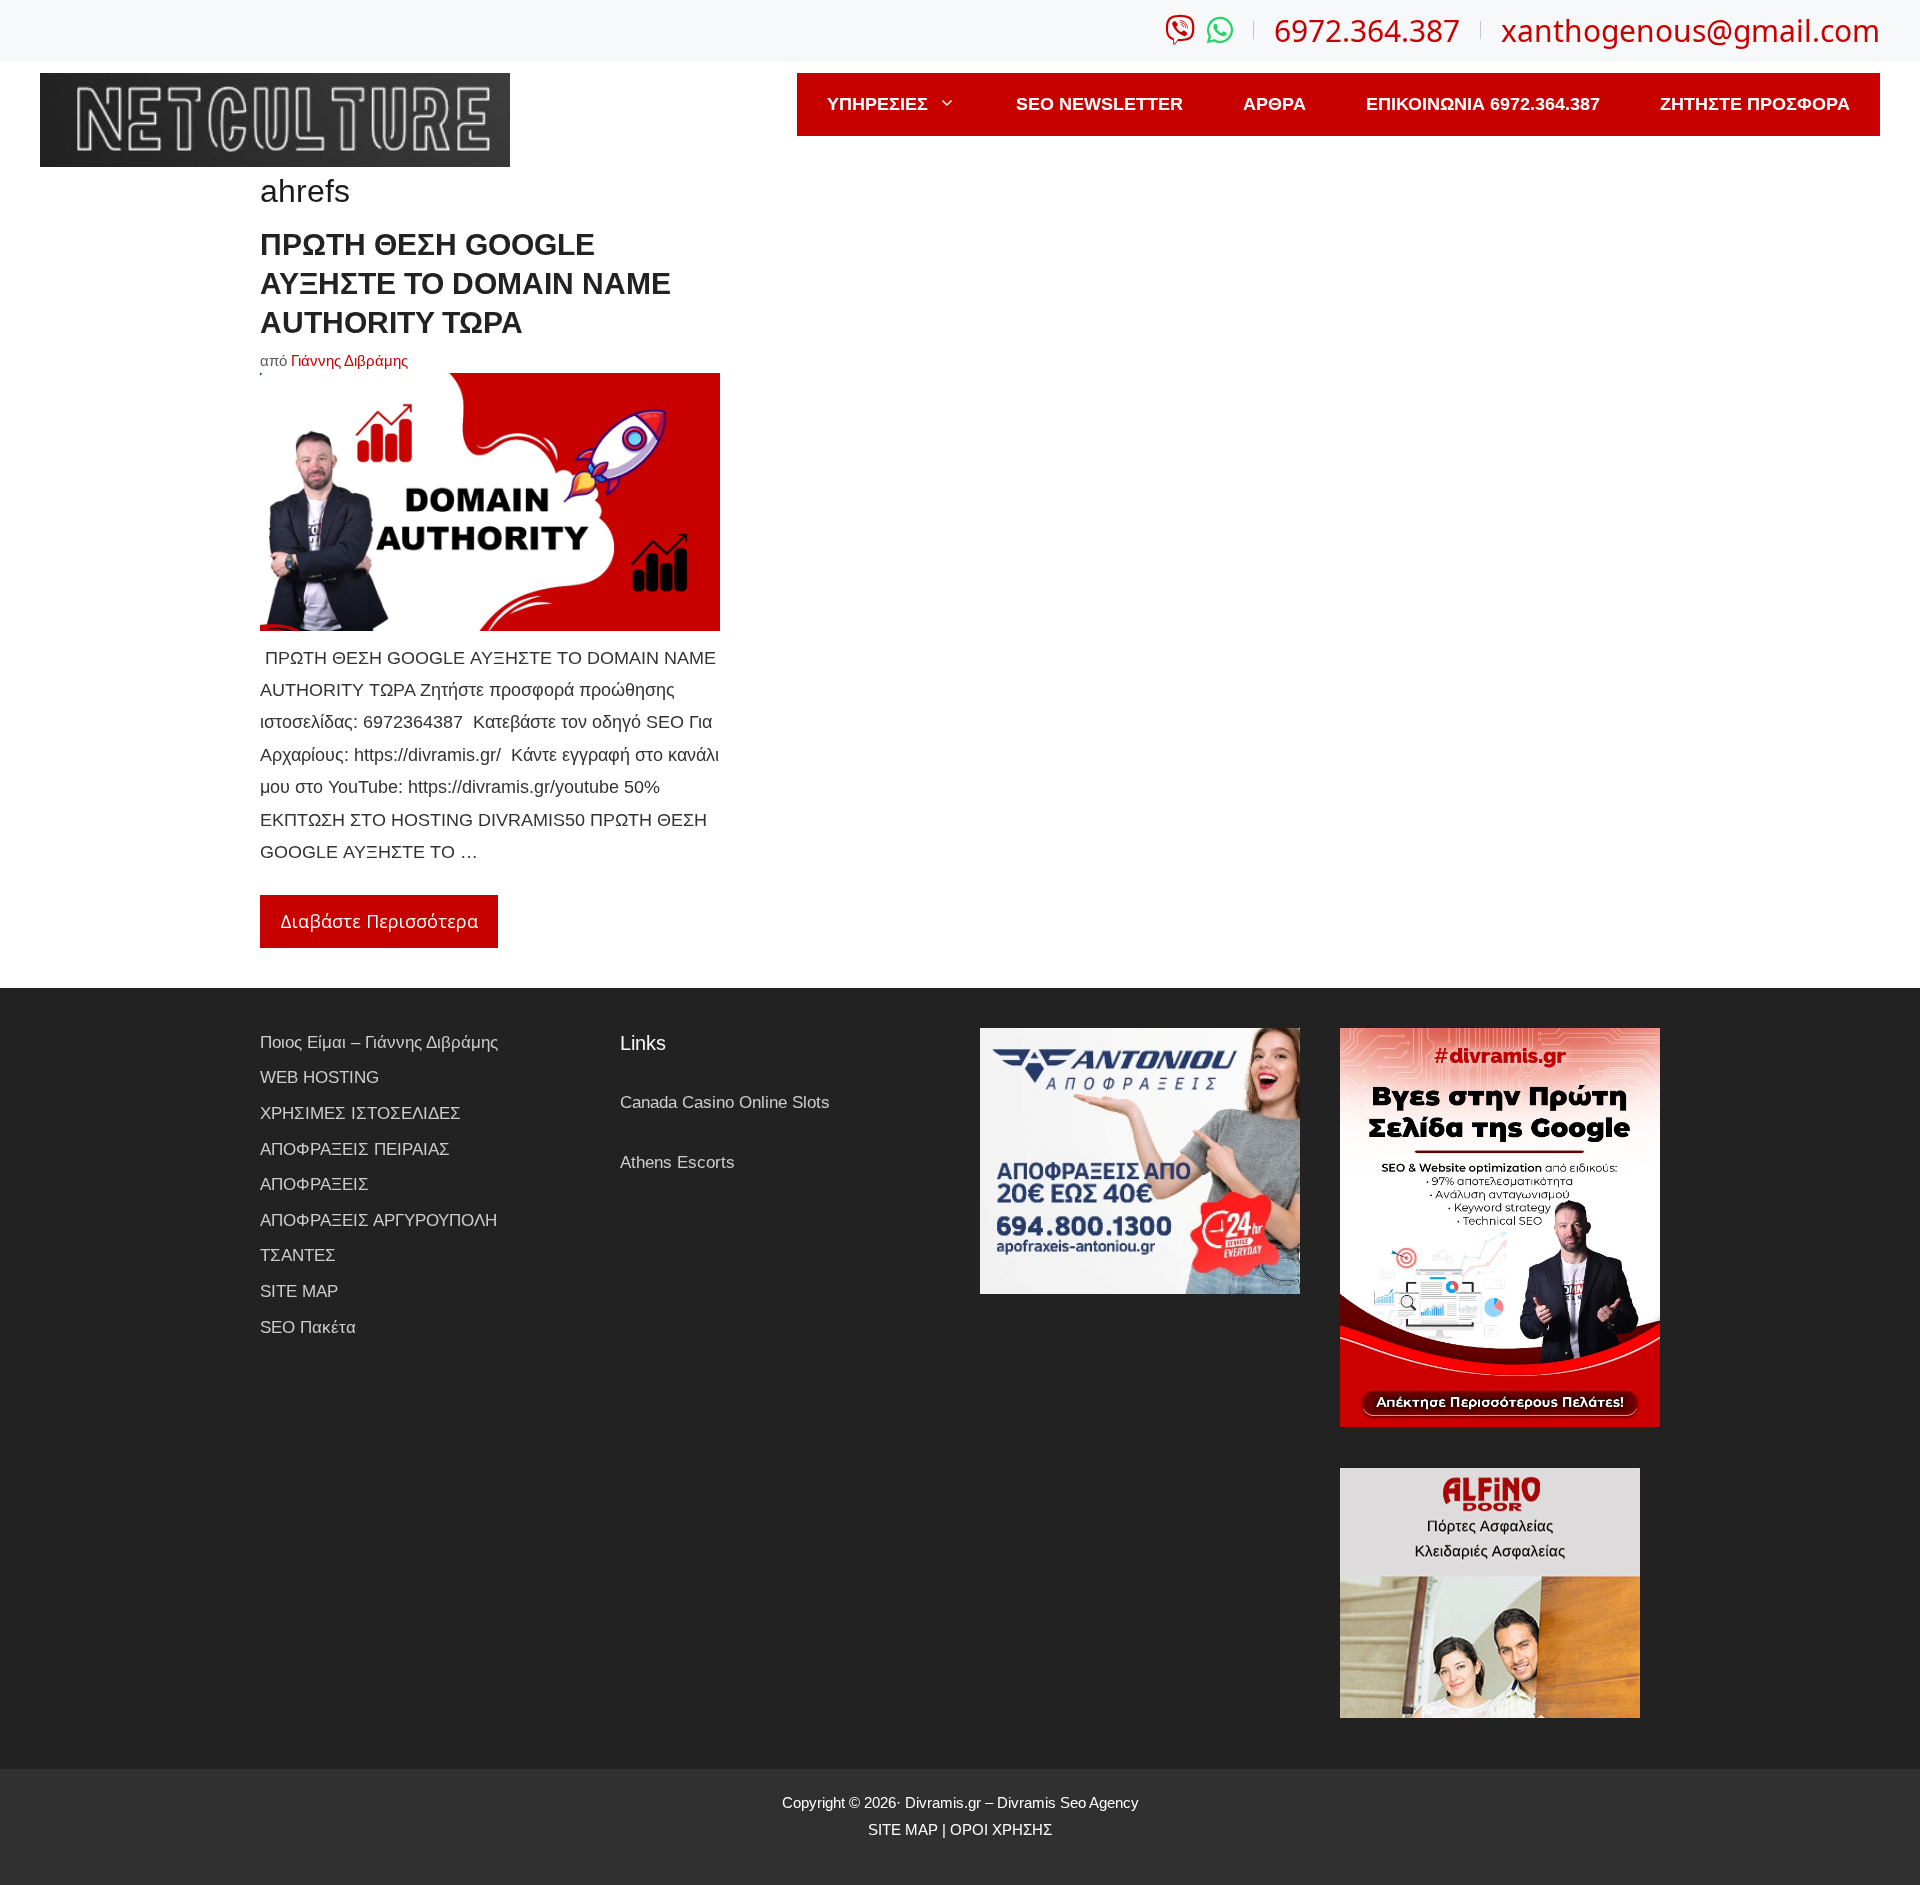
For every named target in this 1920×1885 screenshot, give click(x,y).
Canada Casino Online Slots (725, 1102)
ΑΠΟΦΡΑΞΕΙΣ (314, 1184)
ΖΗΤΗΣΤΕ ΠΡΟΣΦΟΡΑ (1755, 104)
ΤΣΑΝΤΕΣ (298, 1255)
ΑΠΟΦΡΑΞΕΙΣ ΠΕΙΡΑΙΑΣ (355, 1149)
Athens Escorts (677, 1162)
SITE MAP (299, 1291)
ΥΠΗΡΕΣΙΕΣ (877, 104)
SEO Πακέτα (308, 1327)
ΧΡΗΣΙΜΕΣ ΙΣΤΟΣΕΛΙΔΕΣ (360, 1113)
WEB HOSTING (319, 1077)
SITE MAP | (909, 1829)
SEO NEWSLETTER (1099, 104)
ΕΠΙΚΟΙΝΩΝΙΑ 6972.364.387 (1483, 104)
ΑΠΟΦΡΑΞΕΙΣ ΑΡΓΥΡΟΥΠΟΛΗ (378, 1220)
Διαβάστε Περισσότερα (379, 921)
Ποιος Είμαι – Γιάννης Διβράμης (379, 1042)
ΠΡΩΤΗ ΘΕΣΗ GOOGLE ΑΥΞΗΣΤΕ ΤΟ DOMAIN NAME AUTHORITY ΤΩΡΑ (465, 283)
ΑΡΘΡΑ (1274, 104)
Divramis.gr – (949, 1802)
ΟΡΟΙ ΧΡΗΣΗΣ (1001, 1829)
